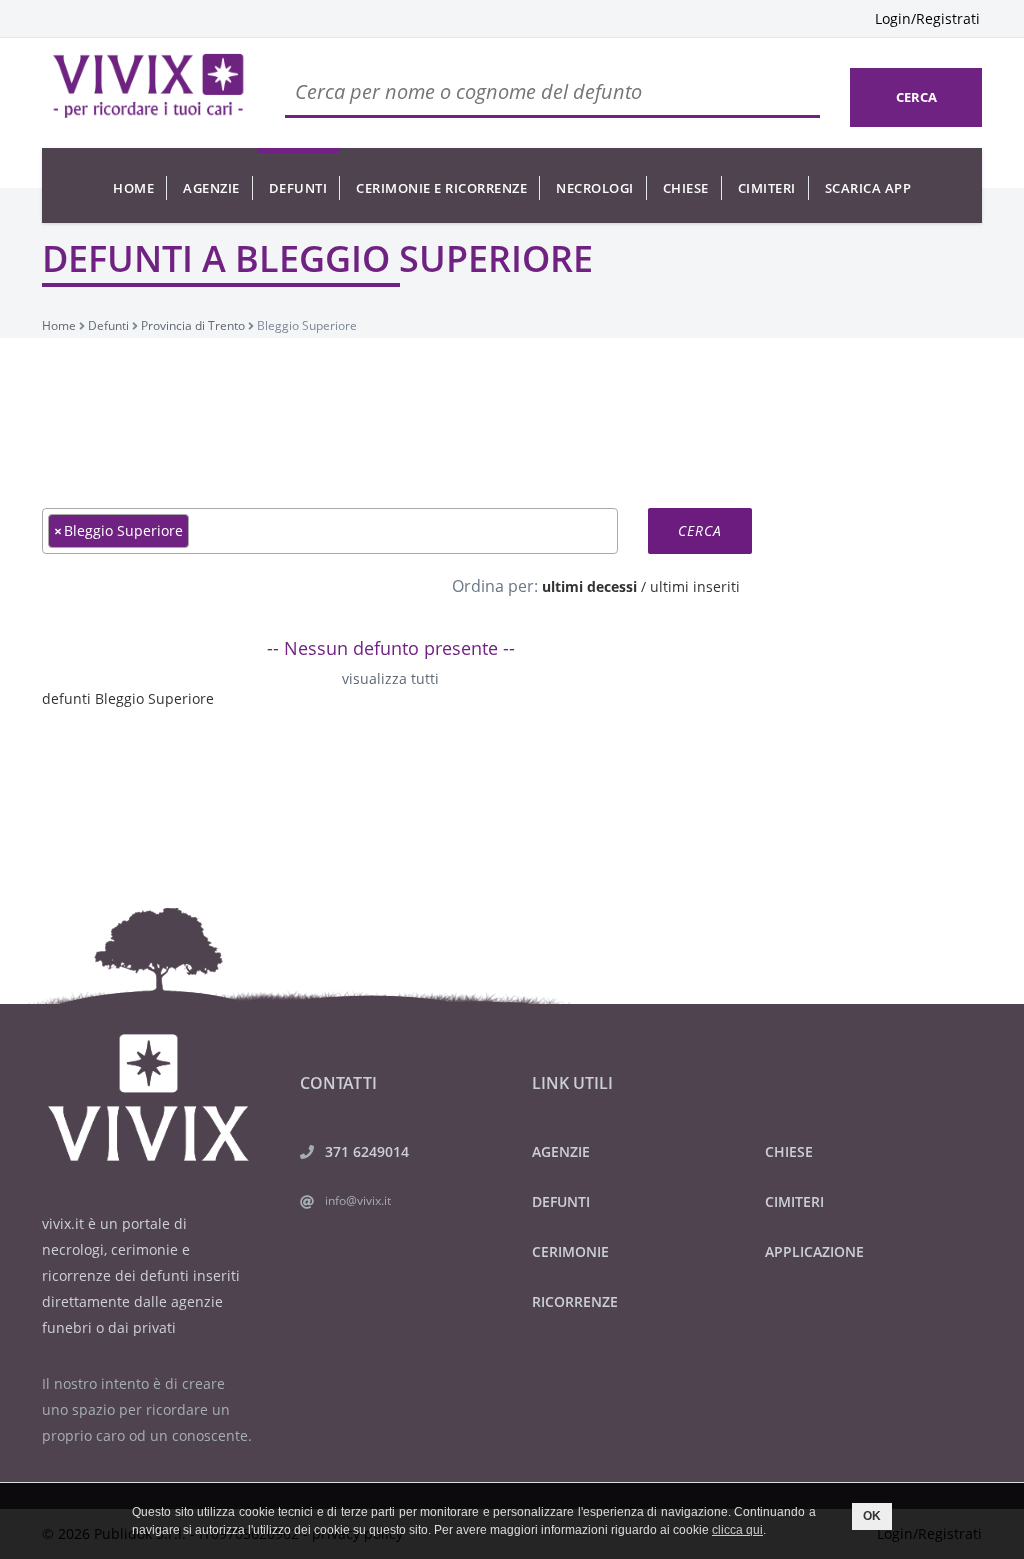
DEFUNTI (561, 1201)
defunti (298, 188)
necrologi (595, 188)
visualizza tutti (390, 678)
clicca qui (737, 1530)
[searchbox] (199, 530)
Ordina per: (495, 586)
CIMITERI (794, 1201)
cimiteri (767, 188)
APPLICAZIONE (814, 1251)
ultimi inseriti (695, 586)
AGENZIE (561, 1151)
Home (133, 188)
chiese (686, 188)
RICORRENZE (575, 1301)
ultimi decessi (589, 586)
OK (872, 1516)
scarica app (868, 188)
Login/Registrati (927, 18)
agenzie (211, 188)
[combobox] (330, 531)
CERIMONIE (570, 1251)
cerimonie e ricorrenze (441, 188)
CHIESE (789, 1151)
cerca (916, 97)
